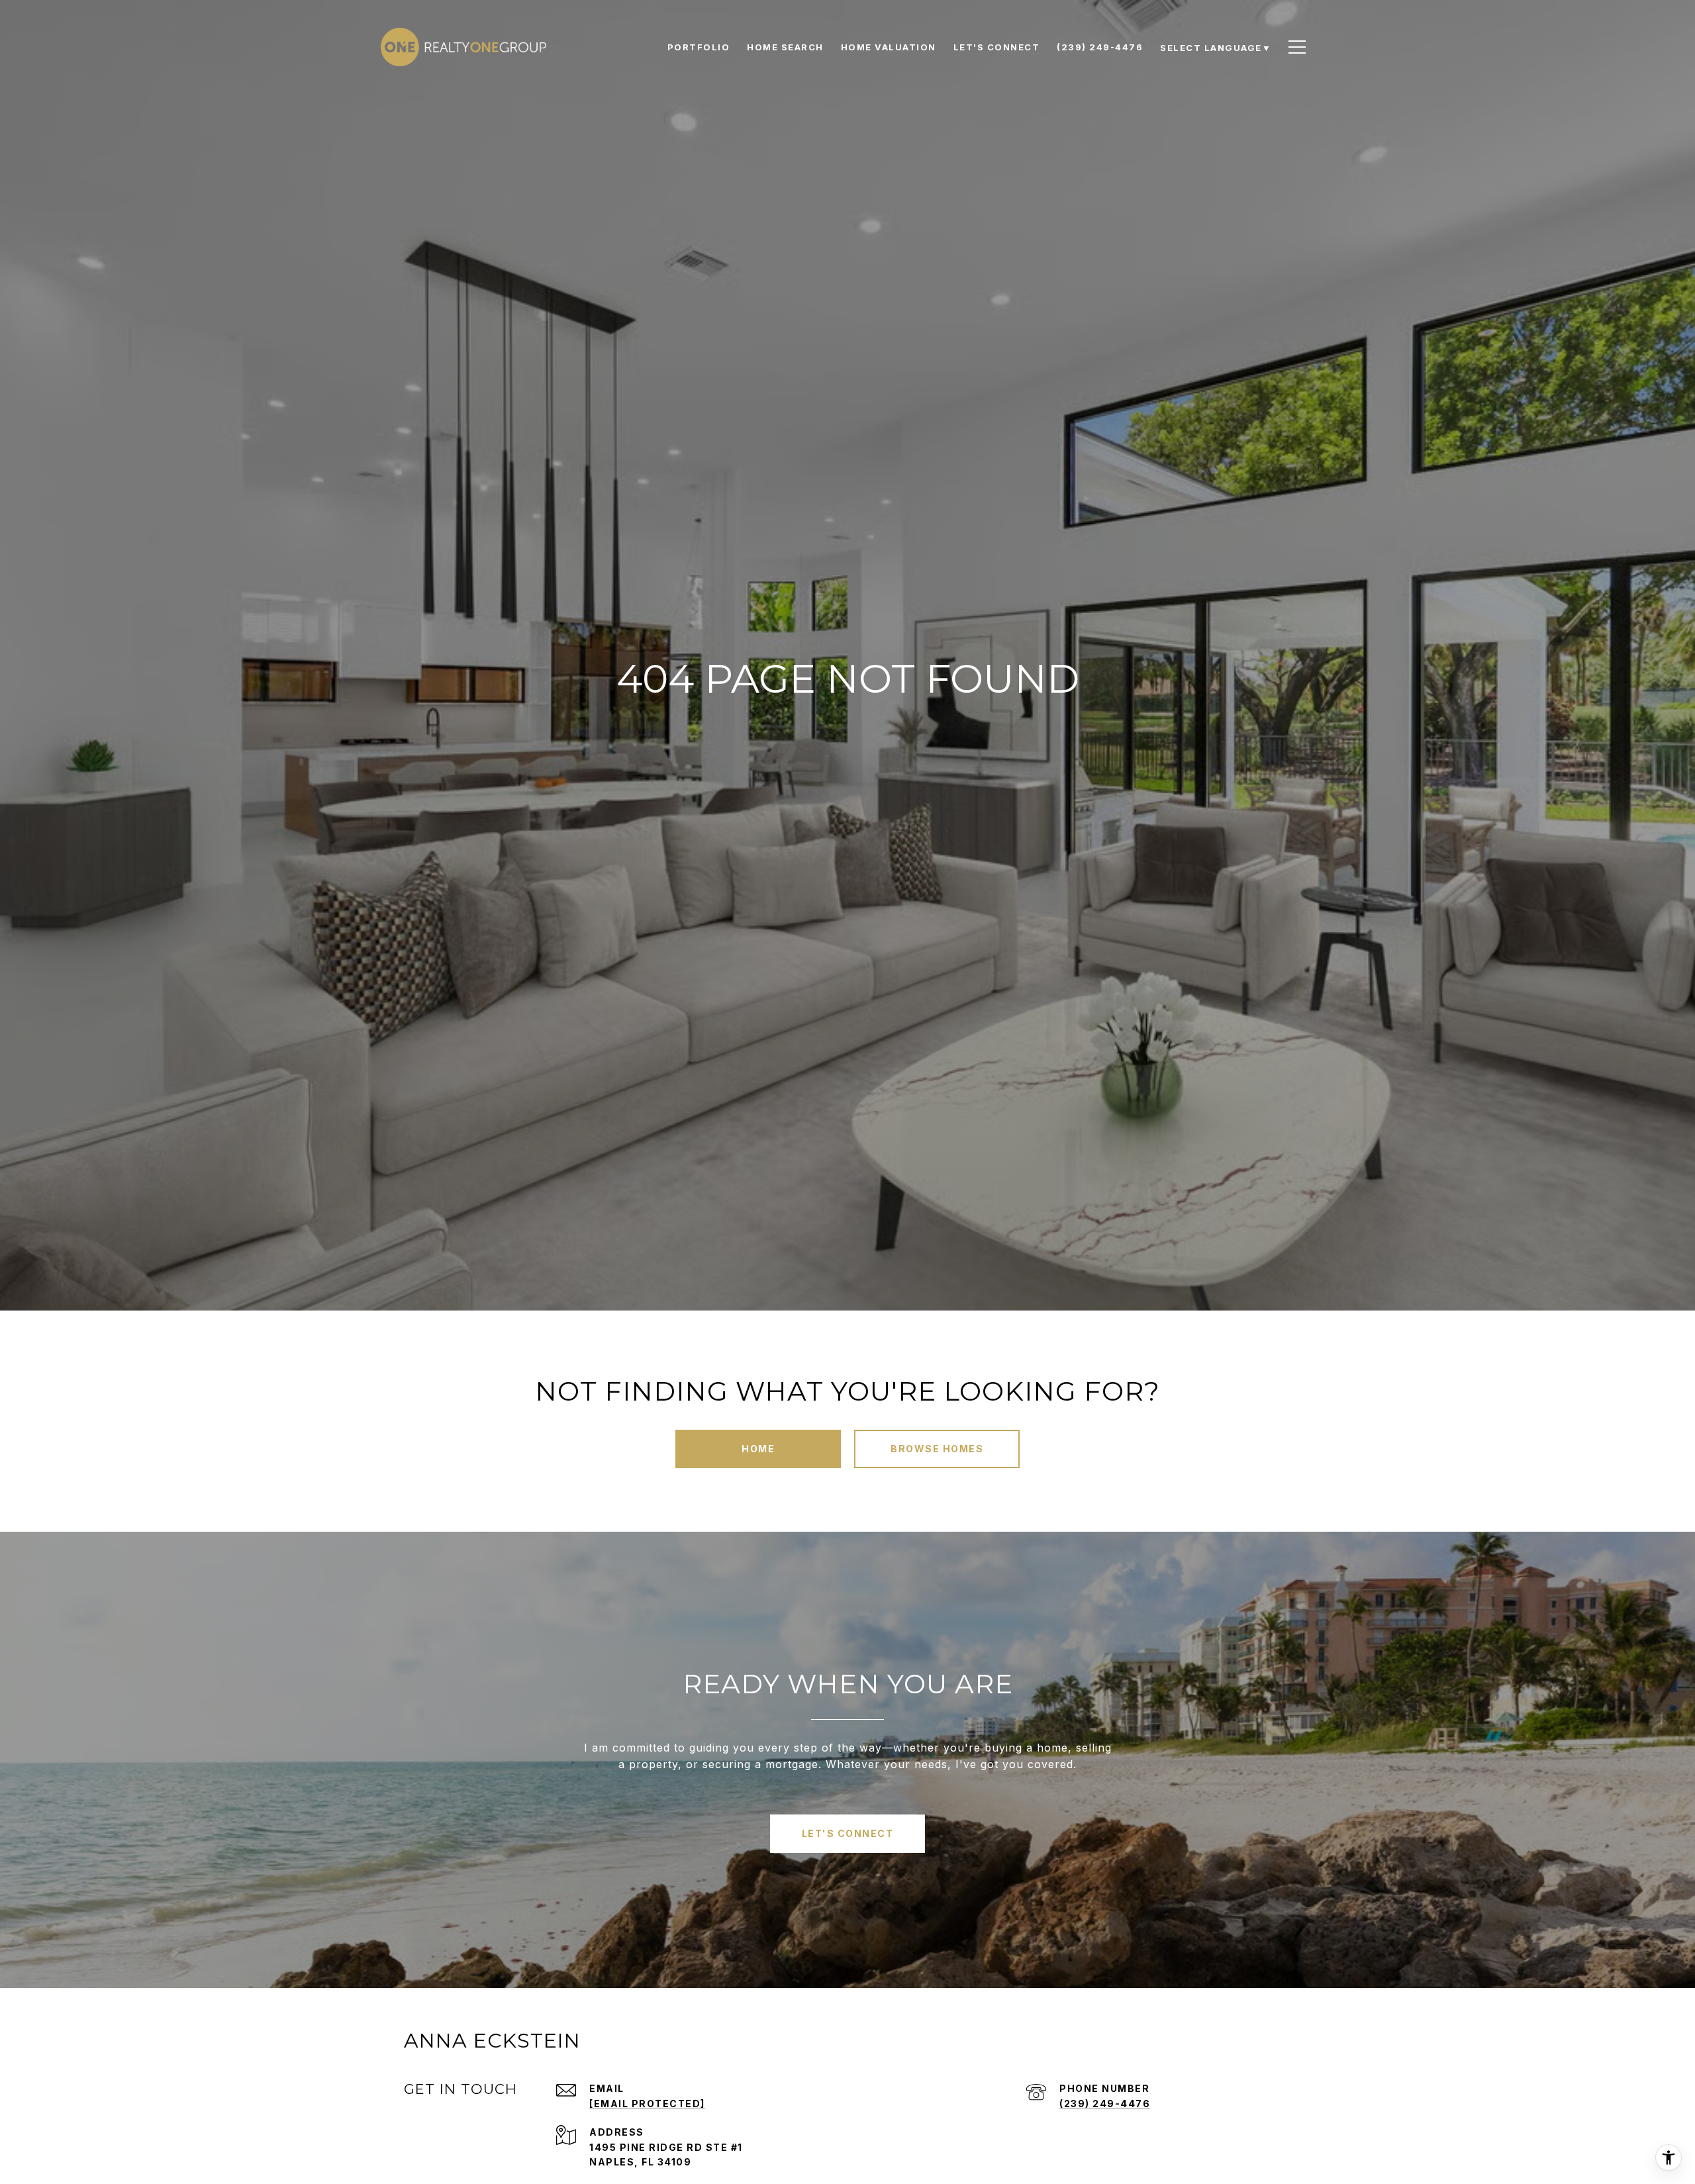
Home (758, 1449)
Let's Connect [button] (848, 1833)
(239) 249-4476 (1105, 2104)
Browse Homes (937, 1449)
